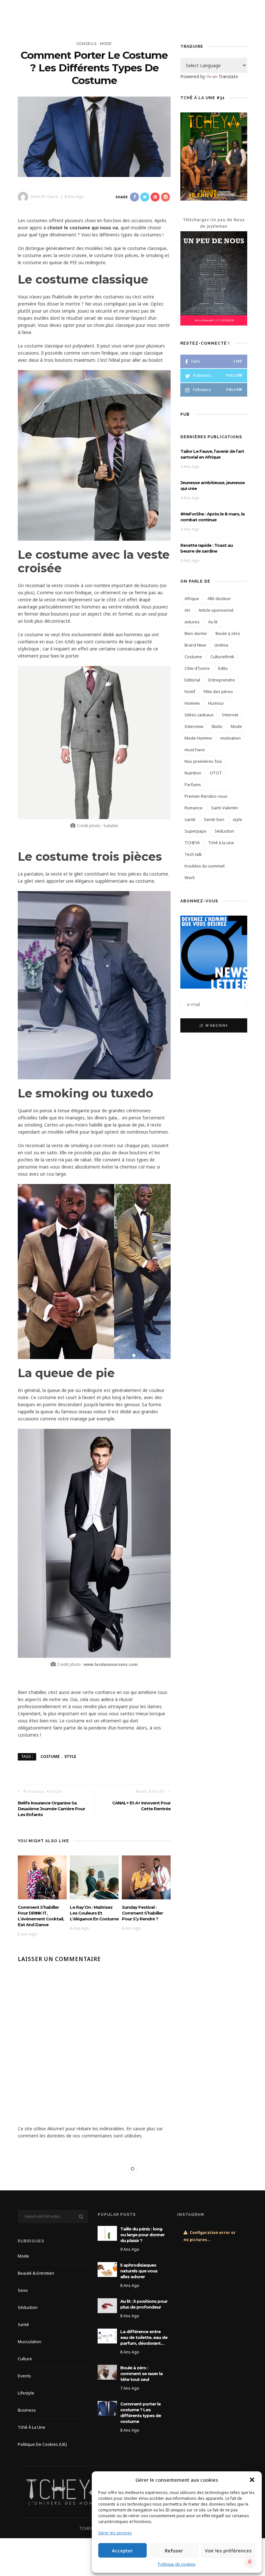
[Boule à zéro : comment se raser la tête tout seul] (107, 2372)
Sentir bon (214, 819)
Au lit (213, 622)
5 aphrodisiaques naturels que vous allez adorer (139, 2271)
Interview (194, 726)
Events (24, 2376)
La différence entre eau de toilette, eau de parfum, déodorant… (144, 2337)
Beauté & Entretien (36, 2273)
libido (217, 726)
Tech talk (193, 854)
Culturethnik (222, 657)
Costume (50, 1756)
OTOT (216, 773)
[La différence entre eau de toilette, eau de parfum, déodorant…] (107, 2336)
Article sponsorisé (216, 610)
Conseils (87, 44)
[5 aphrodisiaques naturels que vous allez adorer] (107, 2269)
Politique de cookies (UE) (42, 2444)
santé (190, 819)
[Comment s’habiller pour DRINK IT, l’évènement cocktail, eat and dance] (42, 1877)
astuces (192, 622)
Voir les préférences (228, 2550)
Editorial (192, 680)
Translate (228, 76)
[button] (252, 2480)
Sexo (23, 2290)
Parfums (193, 784)
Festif (190, 691)
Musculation (30, 2342)
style (70, 1756)
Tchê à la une (221, 843)
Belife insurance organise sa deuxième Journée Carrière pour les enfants (51, 1809)
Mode (106, 44)
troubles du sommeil (205, 866)
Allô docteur (219, 598)
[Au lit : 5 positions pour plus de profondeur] (107, 2305)
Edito (223, 668)
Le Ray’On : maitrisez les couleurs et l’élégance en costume (94, 1913)
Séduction (224, 831)
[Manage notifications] (250, 2562)
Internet (230, 715)
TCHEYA (192, 843)
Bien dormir (196, 633)
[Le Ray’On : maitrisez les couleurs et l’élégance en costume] (94, 1877)
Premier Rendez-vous (206, 796)
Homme (192, 703)
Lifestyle (26, 2393)
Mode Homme (198, 738)
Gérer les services (115, 2533)
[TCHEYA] (68, 2491)
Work (190, 878)
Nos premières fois (203, 761)
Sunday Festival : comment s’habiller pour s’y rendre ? (142, 1913)
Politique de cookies (177, 2564)
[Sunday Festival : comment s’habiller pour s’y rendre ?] (146, 1877)
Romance (194, 808)
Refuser (174, 2550)
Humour (216, 703)
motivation (231, 738)
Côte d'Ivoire (197, 668)
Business (27, 2410)
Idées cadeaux (199, 715)
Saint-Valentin (225, 808)
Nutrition (193, 773)
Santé (23, 2324)
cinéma (221, 645)
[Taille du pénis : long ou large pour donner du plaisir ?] (107, 2233)
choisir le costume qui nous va (83, 228)
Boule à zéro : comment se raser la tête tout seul (141, 2373)
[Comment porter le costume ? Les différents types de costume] (94, 136)
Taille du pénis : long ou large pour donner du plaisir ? (142, 2235)
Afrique (192, 598)
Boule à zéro (228, 633)
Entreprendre (222, 680)
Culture (25, 2359)
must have (195, 750)
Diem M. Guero (45, 197)
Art (187, 610)
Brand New (195, 645)
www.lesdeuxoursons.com (110, 1664)
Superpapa (195, 831)
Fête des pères (218, 691)
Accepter (122, 2550)
